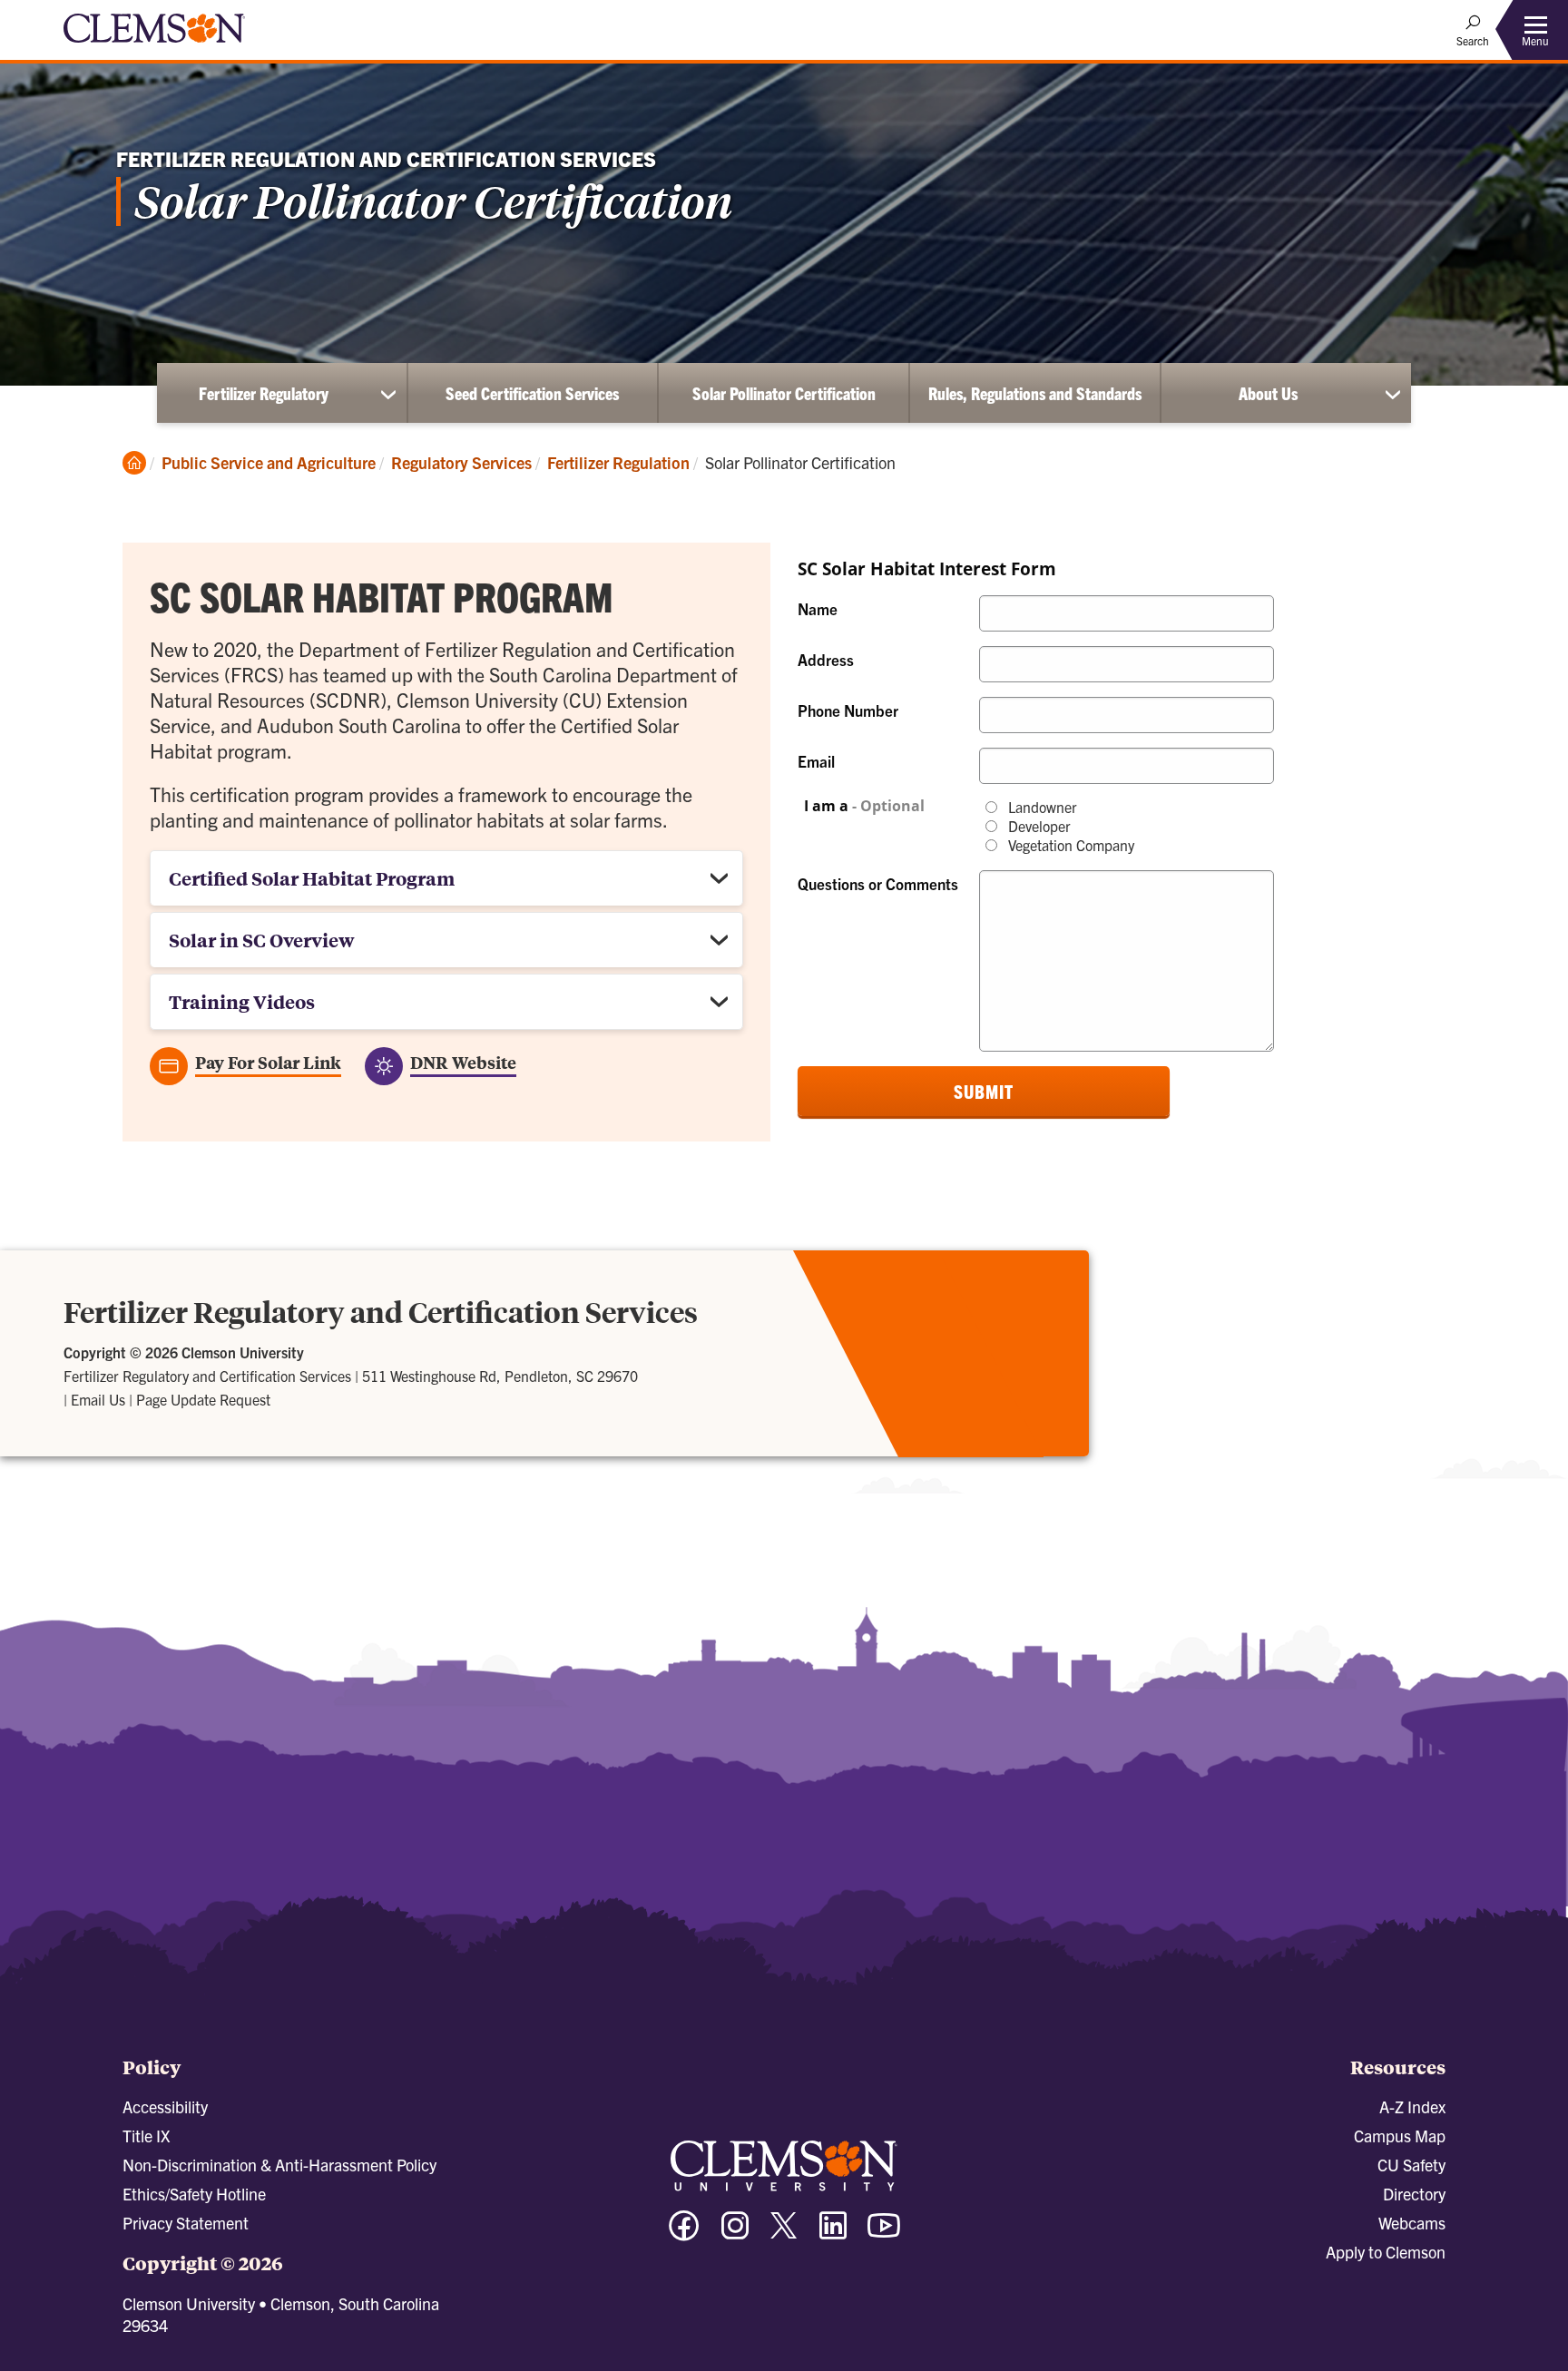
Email (816, 761)
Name (818, 608)
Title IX (146, 2136)
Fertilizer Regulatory (264, 393)
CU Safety (1411, 2165)
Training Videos (242, 1001)
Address (826, 659)
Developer (1038, 826)
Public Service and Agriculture (269, 462)
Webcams (1412, 2223)
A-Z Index (1412, 2106)
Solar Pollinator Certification (784, 393)
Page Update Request (203, 1399)
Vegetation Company (1069, 845)
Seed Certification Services (532, 393)
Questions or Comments (878, 883)
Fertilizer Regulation (618, 462)
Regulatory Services (461, 462)
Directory (1414, 2194)
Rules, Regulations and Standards (1035, 393)
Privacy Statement (186, 2223)
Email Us (98, 1399)
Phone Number (848, 710)
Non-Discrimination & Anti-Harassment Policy (279, 2165)
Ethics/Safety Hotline (194, 2194)
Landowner (1041, 807)
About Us (1268, 393)
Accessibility (165, 2106)
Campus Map (1400, 2136)
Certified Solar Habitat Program (312, 878)
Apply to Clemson (1386, 2252)
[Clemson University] (154, 45)
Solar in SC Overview (262, 940)
